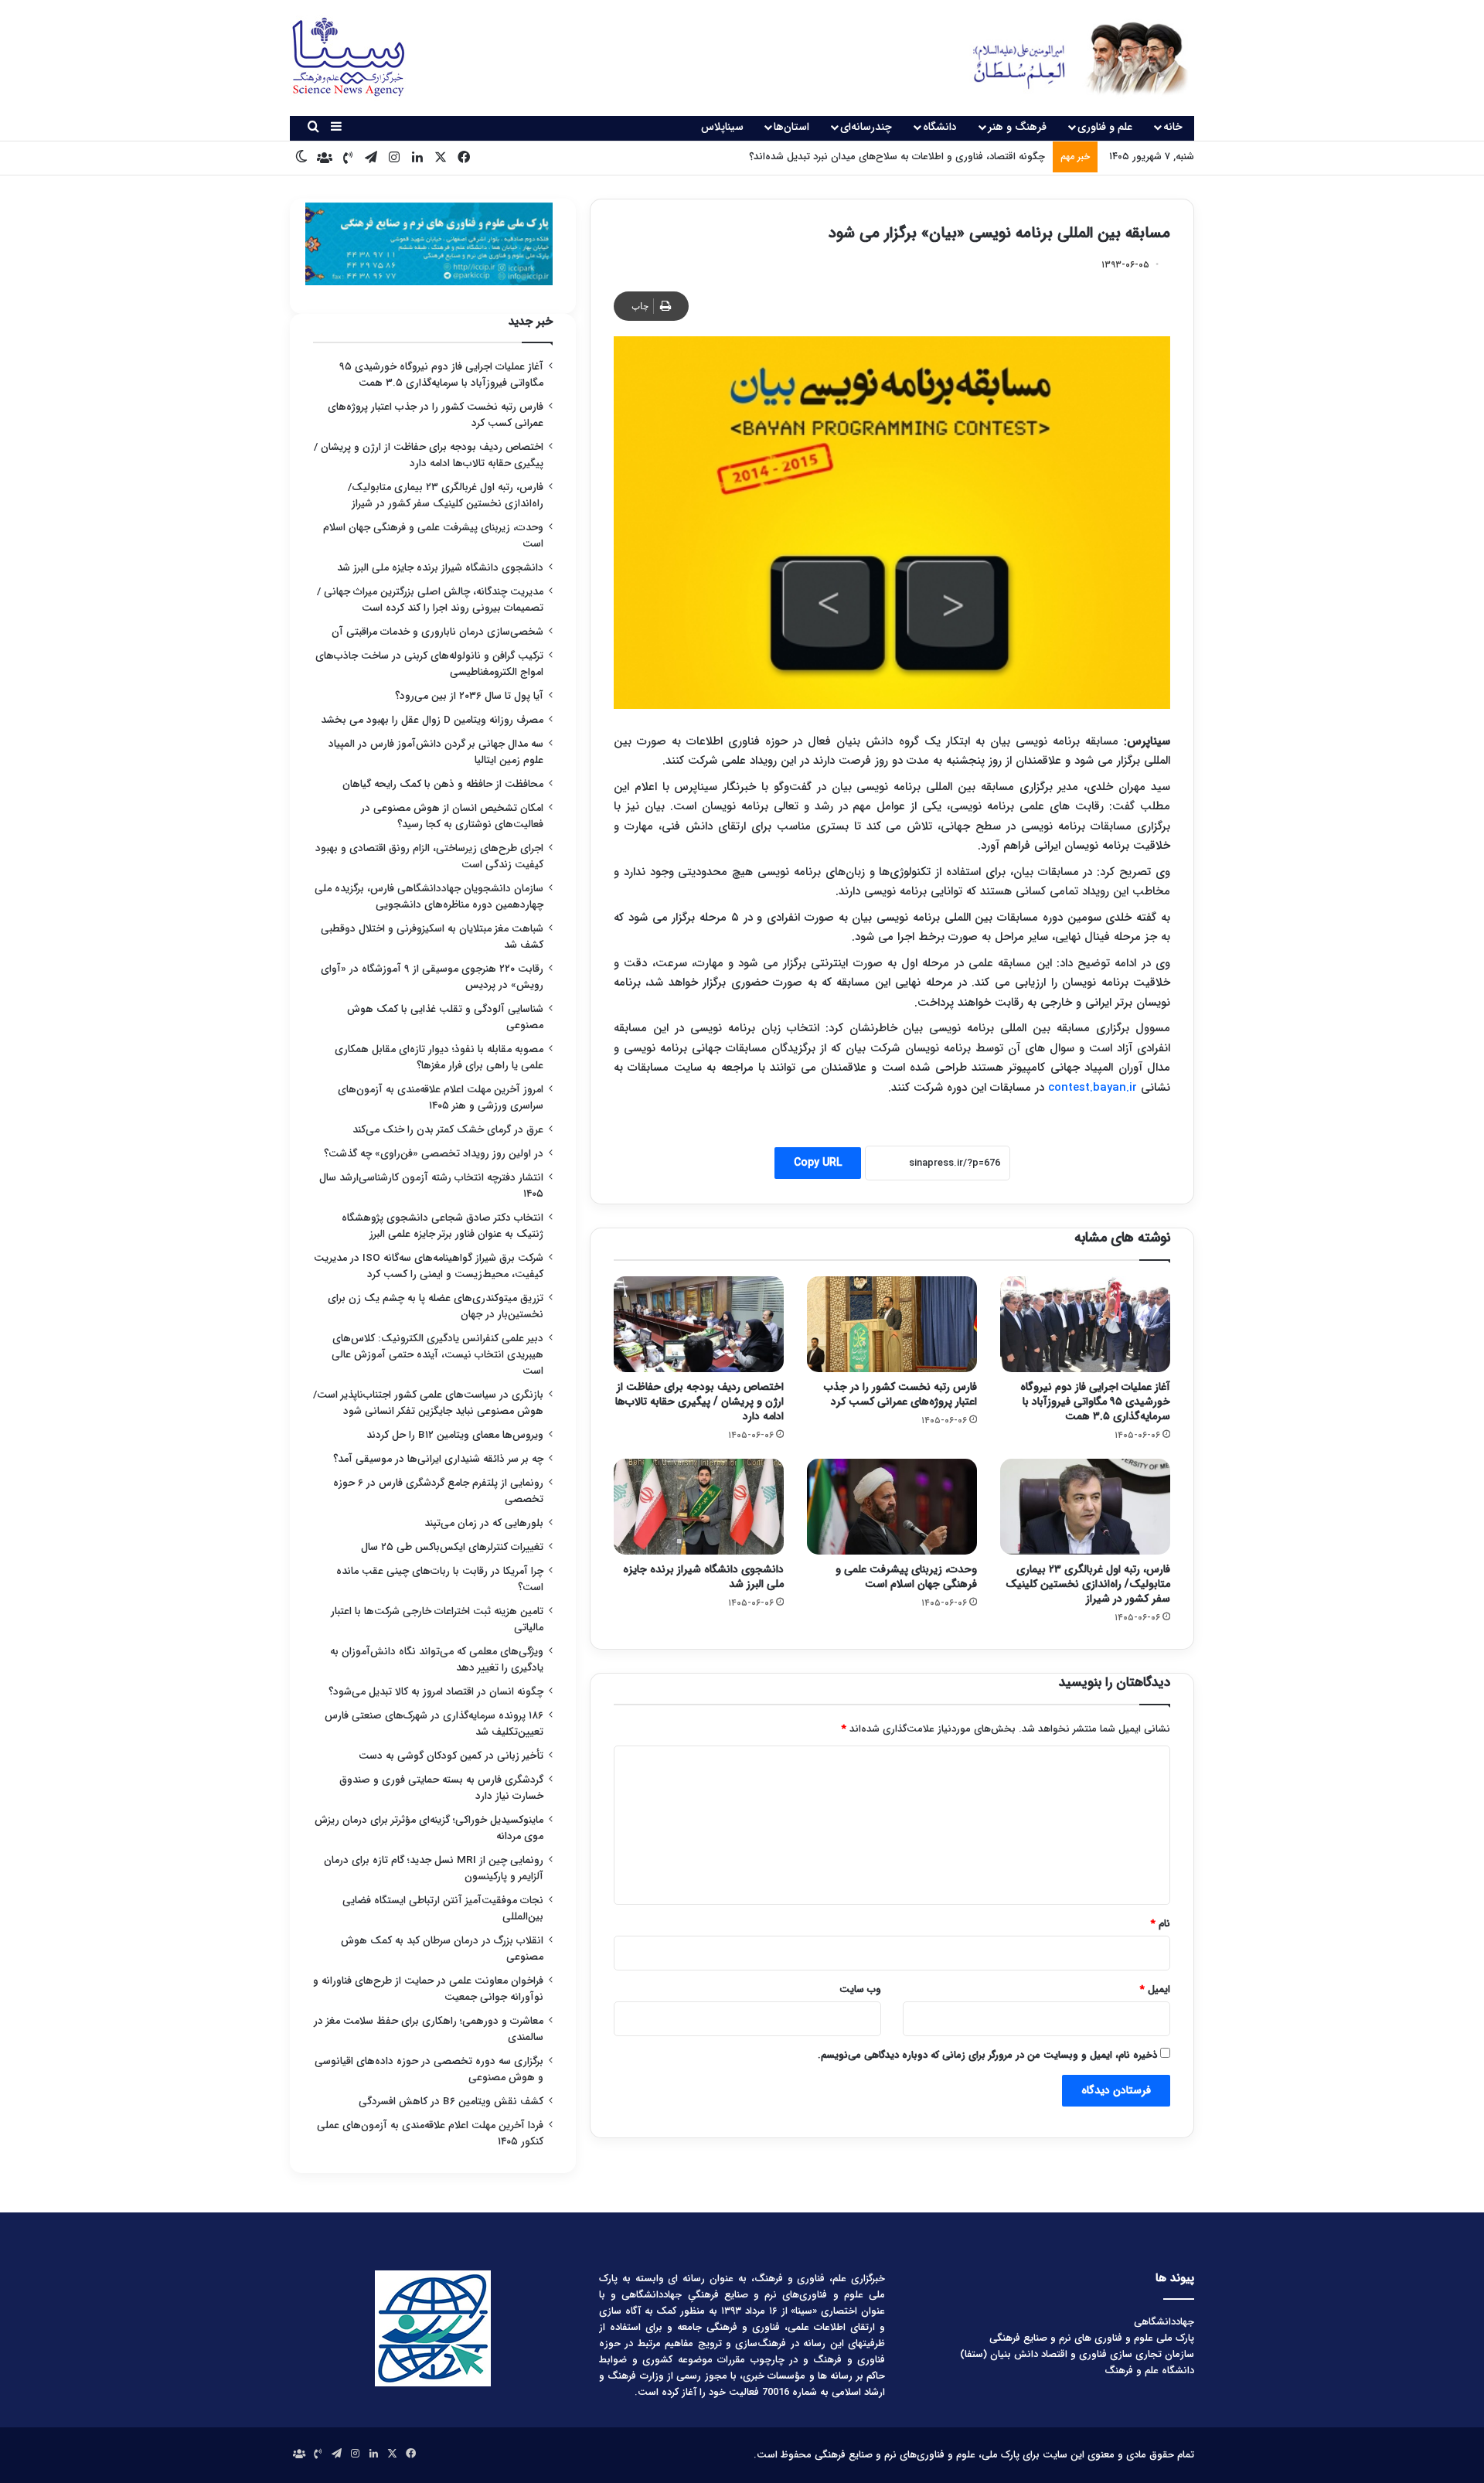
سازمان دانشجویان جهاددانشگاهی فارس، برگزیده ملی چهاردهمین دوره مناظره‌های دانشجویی (429, 897)
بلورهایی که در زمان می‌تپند (484, 1523)
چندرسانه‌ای (866, 127)
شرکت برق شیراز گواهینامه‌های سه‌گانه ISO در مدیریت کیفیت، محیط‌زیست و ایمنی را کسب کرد (429, 1266)
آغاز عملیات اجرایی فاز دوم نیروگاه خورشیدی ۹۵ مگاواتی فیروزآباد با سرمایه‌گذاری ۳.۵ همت (1095, 1402)
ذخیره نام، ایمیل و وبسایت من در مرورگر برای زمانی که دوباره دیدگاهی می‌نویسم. (987, 2055)
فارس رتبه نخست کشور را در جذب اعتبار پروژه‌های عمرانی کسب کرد (900, 1394)
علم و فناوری (1105, 127)
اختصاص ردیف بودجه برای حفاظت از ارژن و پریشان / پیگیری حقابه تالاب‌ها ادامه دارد (699, 1402)
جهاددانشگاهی (1164, 2322)
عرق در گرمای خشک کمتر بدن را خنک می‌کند (448, 1130)
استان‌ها (791, 127)
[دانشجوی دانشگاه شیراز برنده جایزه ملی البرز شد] (699, 1507)
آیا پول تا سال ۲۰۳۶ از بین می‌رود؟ (469, 696)
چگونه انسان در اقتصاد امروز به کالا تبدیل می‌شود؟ (436, 1692)
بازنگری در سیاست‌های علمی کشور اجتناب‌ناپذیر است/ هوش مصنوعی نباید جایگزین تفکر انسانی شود (428, 1403)
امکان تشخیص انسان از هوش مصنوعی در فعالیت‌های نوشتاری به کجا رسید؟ (452, 816)
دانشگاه (940, 127)
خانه (1173, 127)
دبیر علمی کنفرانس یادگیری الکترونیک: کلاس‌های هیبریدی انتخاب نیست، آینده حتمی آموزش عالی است (437, 1355)
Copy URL (818, 1163)
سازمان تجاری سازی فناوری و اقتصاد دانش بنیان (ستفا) (1077, 2354)
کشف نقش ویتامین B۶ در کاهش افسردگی (451, 2102)
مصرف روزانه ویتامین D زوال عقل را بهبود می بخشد (432, 720)
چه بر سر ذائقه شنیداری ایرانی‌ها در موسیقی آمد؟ (438, 1459)
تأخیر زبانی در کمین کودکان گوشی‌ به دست (451, 1756)
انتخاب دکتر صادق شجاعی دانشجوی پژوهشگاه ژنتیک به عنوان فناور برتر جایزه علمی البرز (442, 1226)
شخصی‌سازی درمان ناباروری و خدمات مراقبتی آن (437, 632)
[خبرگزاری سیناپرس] (1069, 58)
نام (1161, 1924)
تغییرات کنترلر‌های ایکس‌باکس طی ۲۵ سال (452, 1547)
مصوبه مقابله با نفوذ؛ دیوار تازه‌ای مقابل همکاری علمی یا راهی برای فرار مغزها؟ (439, 1058)
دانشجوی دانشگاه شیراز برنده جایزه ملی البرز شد (703, 1577)
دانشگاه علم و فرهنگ (1149, 2371)
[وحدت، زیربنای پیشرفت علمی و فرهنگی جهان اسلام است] (892, 1507)
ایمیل (1155, 1989)
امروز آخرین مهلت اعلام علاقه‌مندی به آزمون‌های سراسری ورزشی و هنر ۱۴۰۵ (441, 1098)
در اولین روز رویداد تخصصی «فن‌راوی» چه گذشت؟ (434, 1154)
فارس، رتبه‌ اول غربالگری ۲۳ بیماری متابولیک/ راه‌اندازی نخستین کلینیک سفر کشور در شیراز (1088, 1584)
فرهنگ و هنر (1017, 127)
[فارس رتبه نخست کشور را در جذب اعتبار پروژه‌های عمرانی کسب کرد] (892, 1324)
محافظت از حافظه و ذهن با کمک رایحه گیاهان (443, 784)
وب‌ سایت (860, 1989)
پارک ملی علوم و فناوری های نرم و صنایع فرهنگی (1092, 2338)
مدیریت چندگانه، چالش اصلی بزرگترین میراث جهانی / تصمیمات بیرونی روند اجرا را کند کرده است (430, 600)
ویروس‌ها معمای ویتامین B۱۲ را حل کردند (455, 1435)
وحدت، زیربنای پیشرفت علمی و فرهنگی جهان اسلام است (906, 1577)
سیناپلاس (722, 127)
